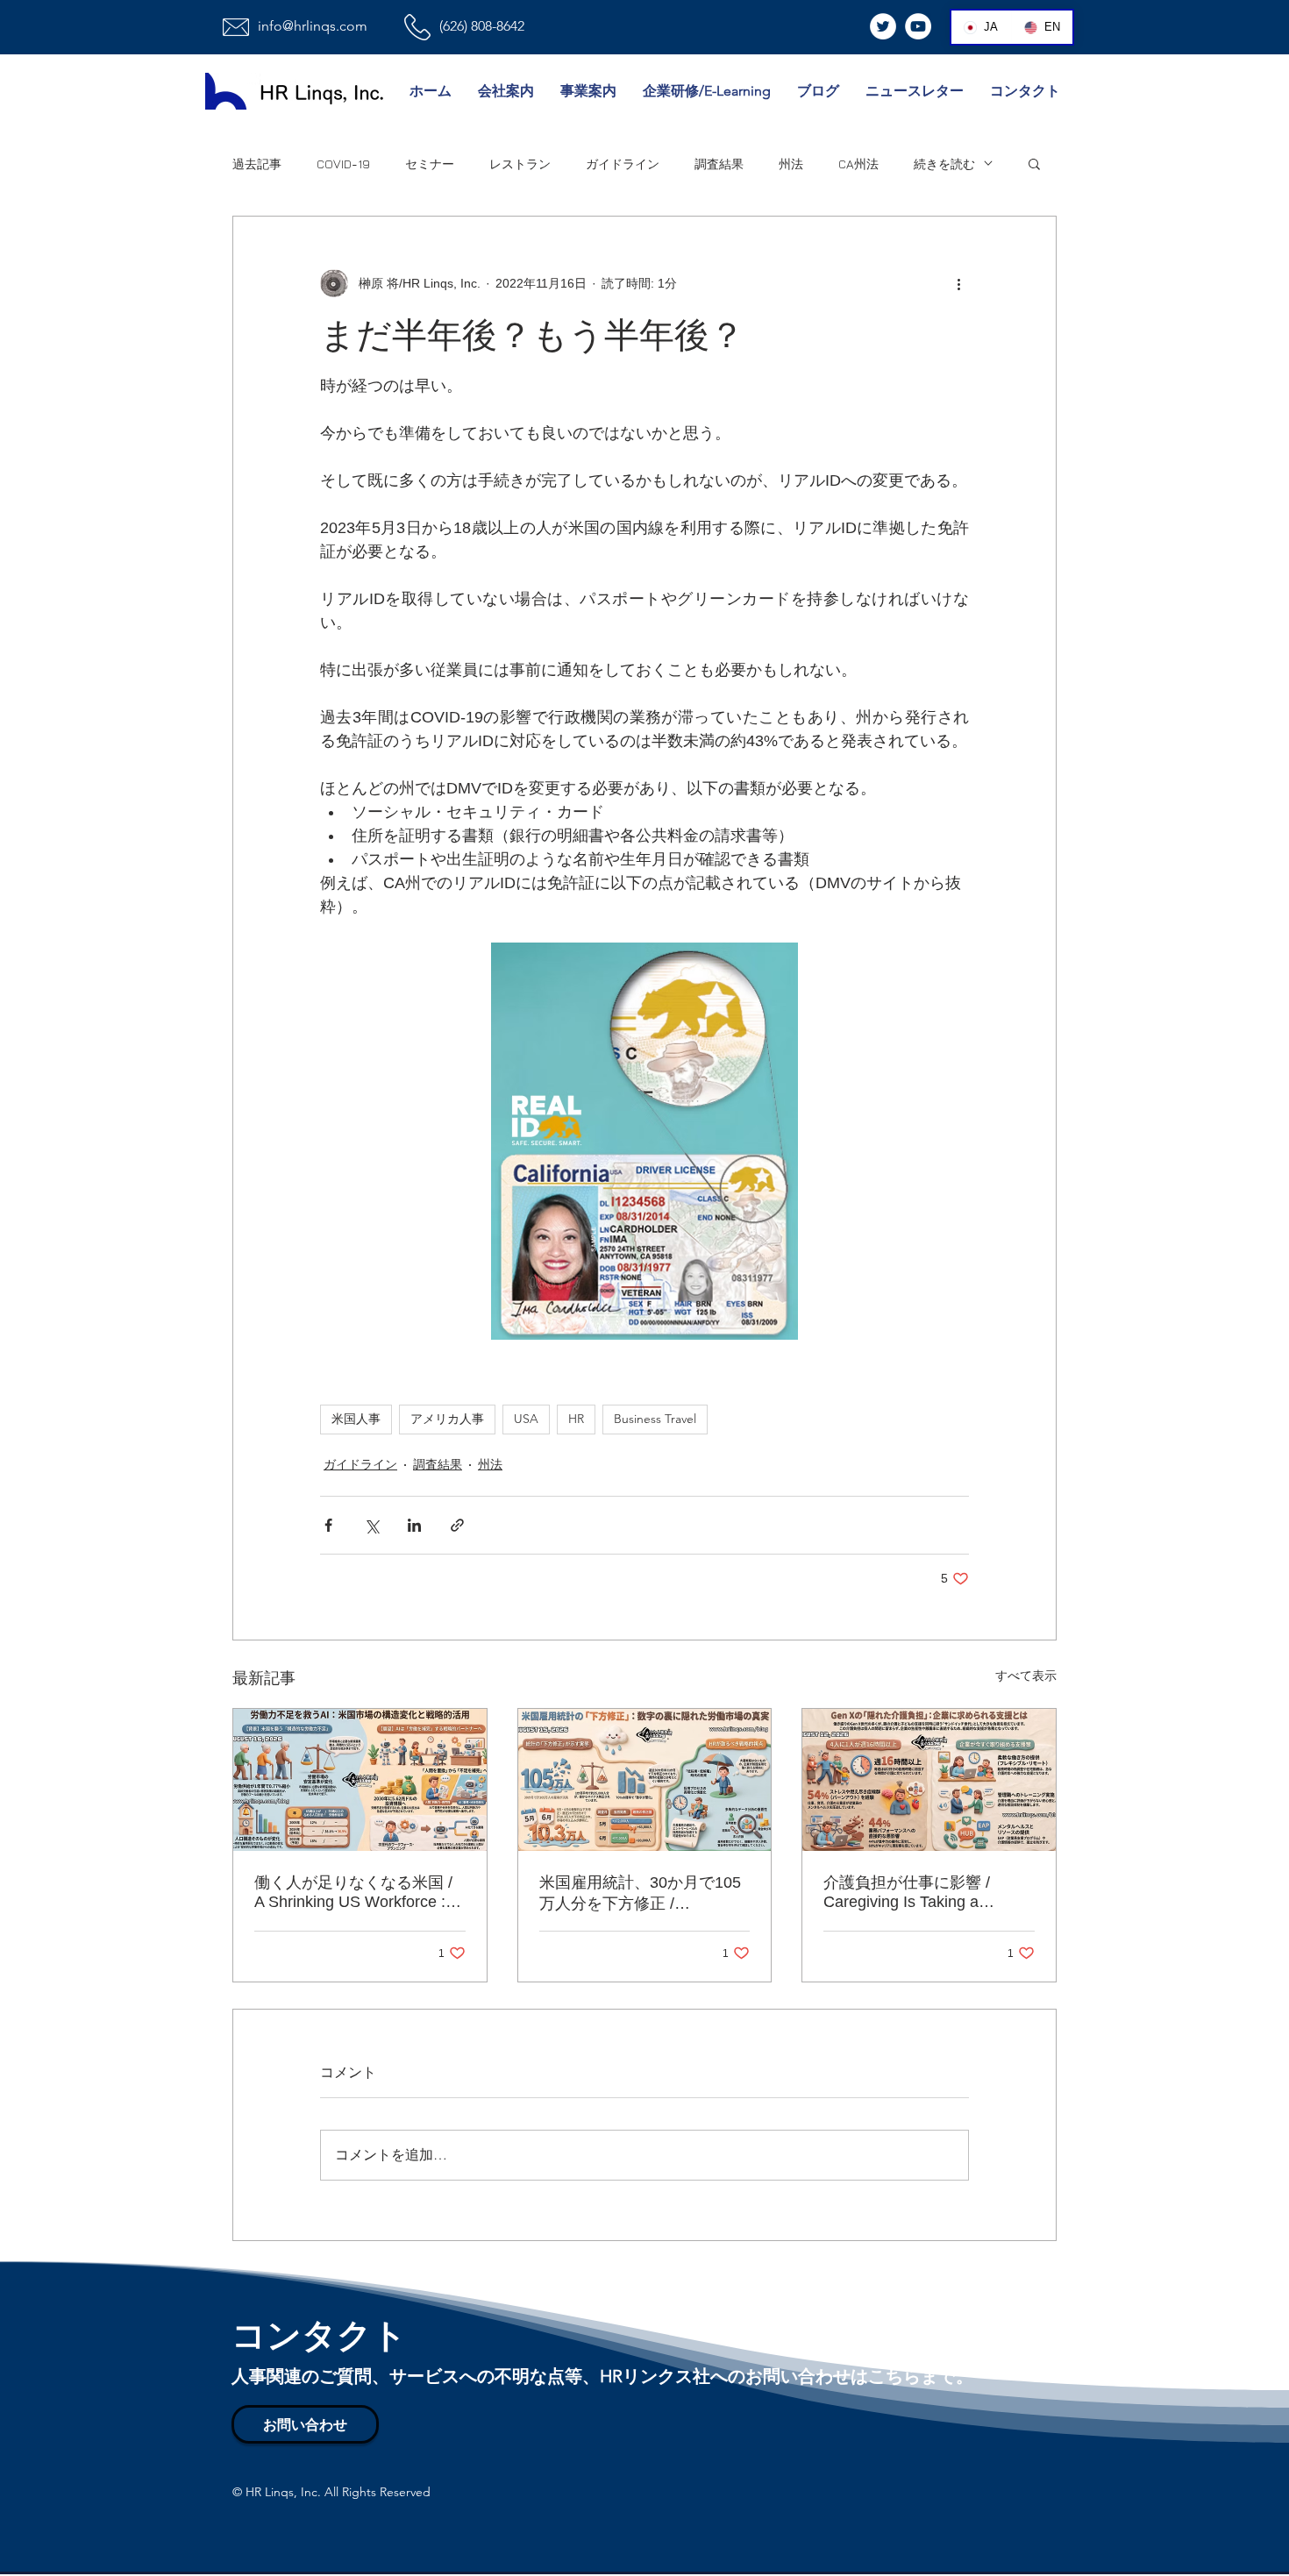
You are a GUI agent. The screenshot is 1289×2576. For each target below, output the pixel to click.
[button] (1034, 163)
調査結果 (719, 164)
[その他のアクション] (958, 283)
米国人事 (356, 1419)
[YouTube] (918, 26)
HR (576, 1419)
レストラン (520, 164)
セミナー (430, 164)
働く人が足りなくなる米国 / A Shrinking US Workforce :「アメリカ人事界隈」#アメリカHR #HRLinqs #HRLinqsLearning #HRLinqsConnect (353, 1893)
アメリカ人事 (447, 1419)
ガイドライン (623, 164)
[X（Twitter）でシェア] (371, 1525)
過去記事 (257, 164)
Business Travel (655, 1419)
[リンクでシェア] (457, 1525)
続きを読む (944, 164)
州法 (791, 164)
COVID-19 (343, 164)
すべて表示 (1026, 1676)
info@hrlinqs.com (313, 26)
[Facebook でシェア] (328, 1525)
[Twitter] (883, 26)
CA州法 (858, 164)
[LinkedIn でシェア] (414, 1525)
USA (526, 1419)
